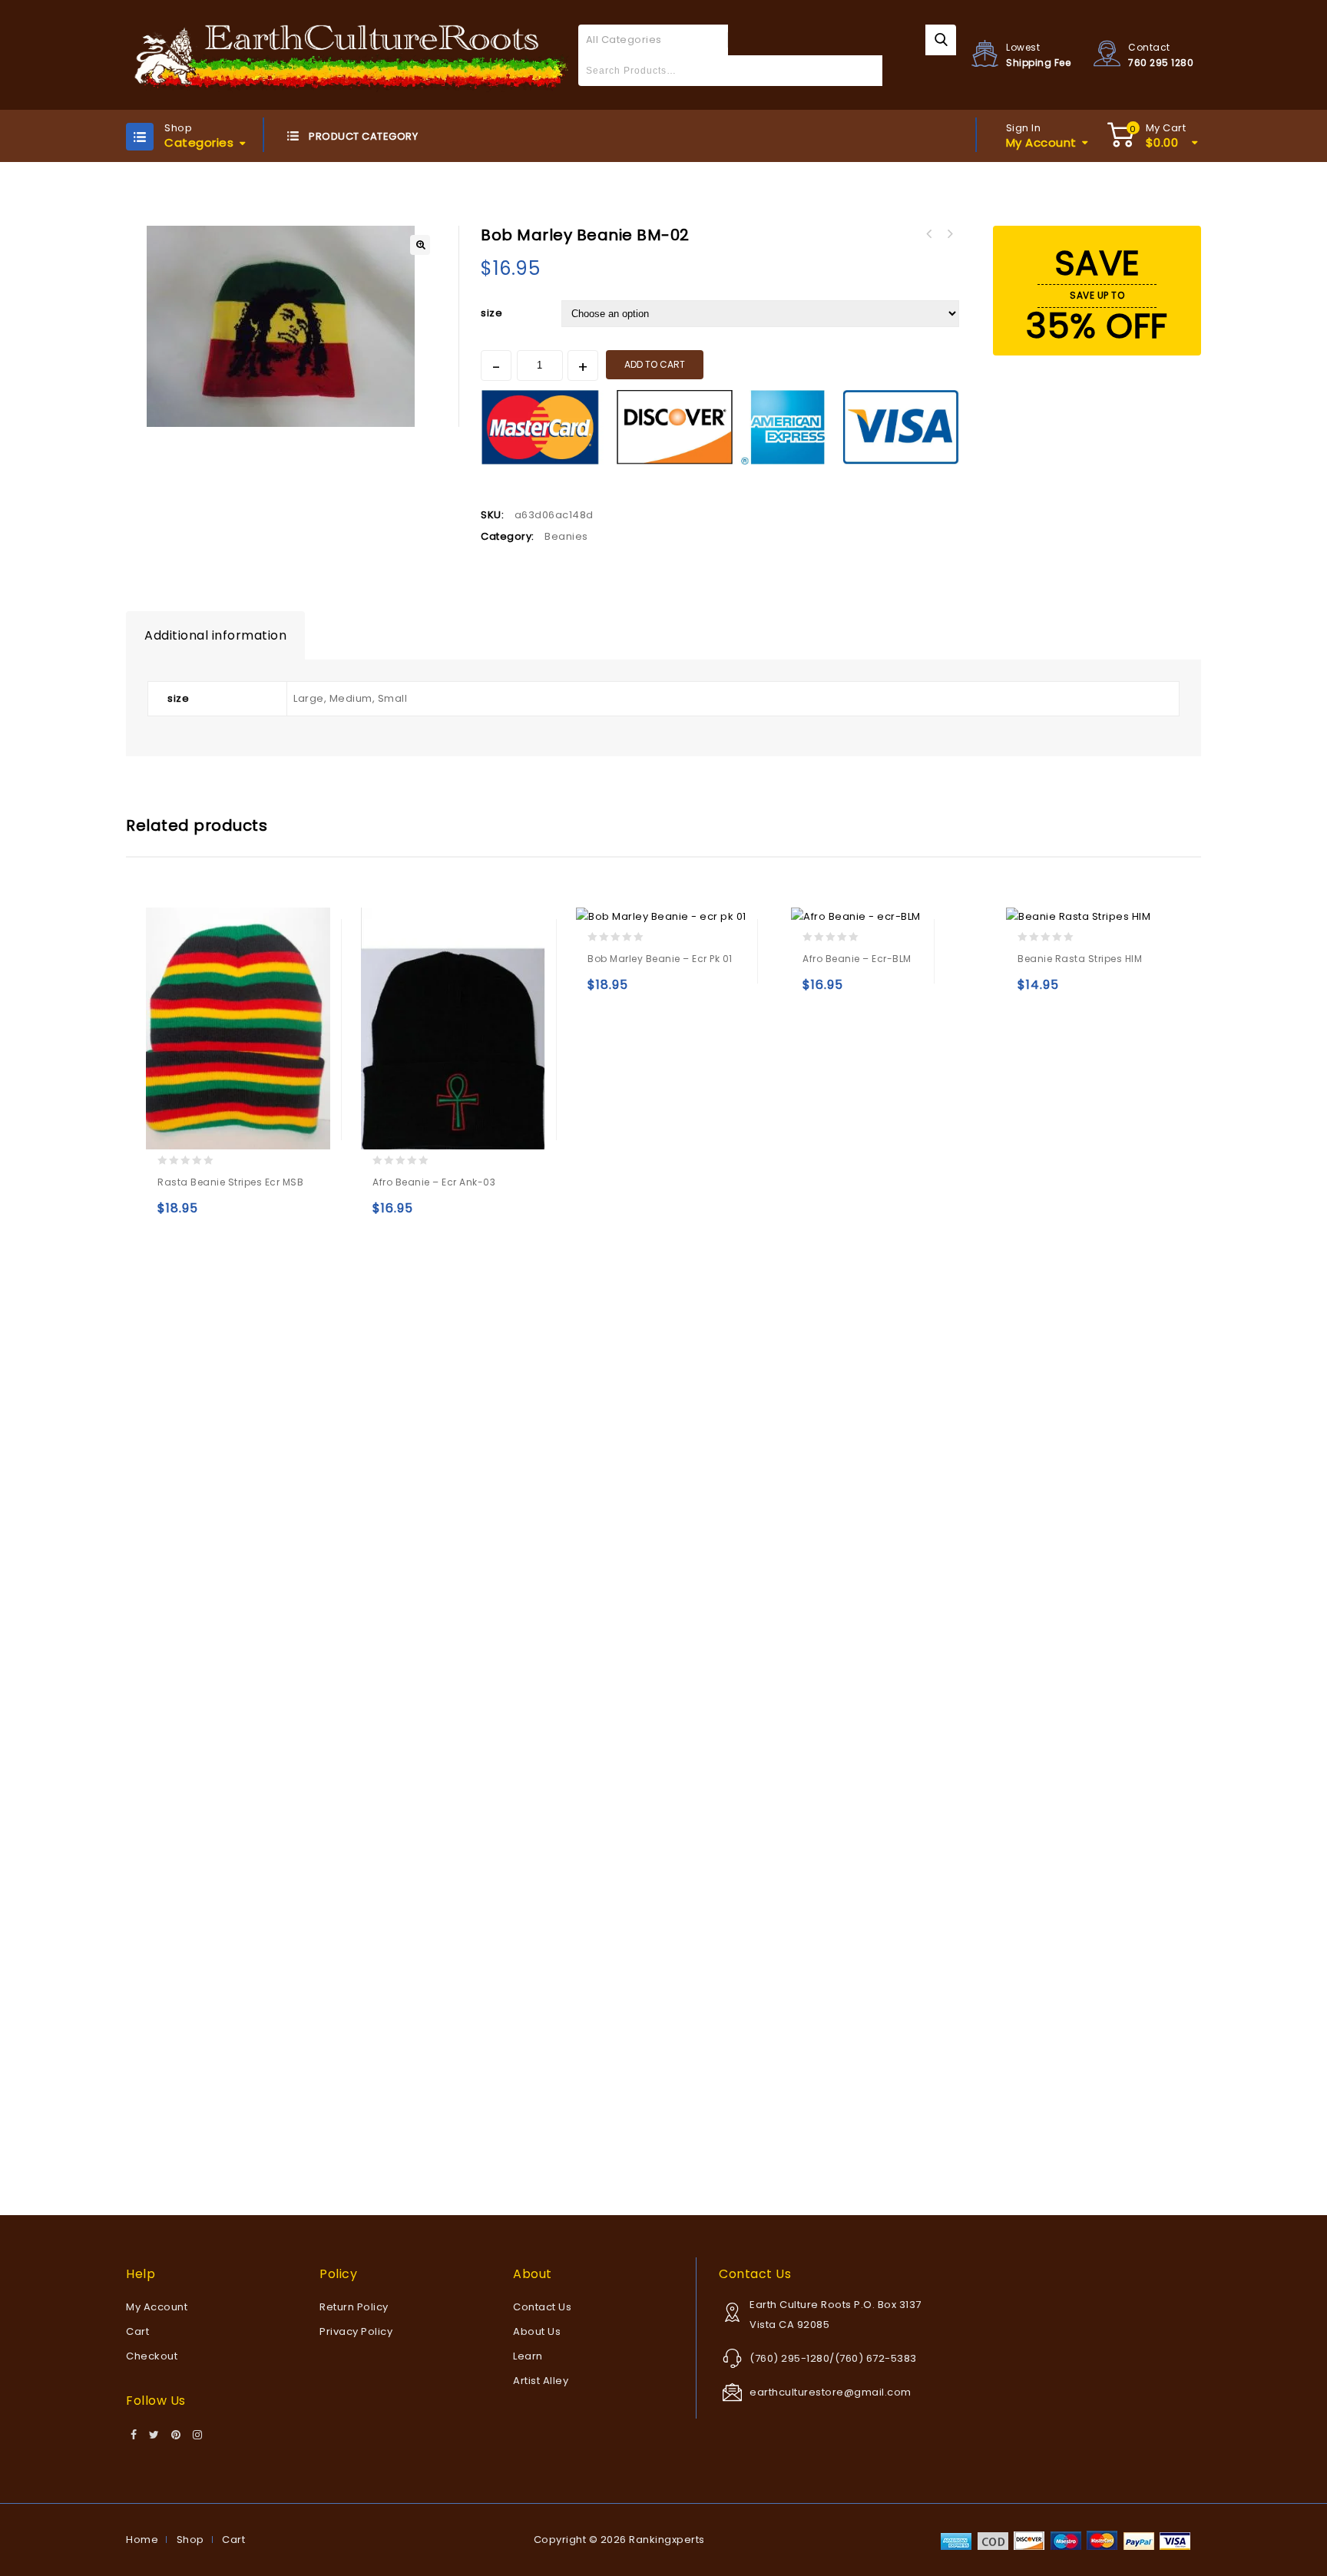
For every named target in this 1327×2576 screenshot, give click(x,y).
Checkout (152, 2356)
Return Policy (354, 2307)
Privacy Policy (356, 2331)
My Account (157, 2307)
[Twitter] (154, 2435)
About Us (537, 2331)
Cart (137, 2331)
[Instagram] (198, 2435)
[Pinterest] (176, 2435)
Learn (528, 2356)
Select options (172, 1215)
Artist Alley (541, 2381)
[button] (420, 245)
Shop (190, 2540)
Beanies (566, 536)
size (491, 313)
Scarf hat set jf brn (949, 234)
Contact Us (542, 2307)
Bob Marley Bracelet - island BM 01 (929, 234)
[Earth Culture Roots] (352, 54)
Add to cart (655, 364)
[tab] (215, 636)
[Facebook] (134, 2435)
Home (142, 2540)
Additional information (215, 635)
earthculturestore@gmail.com (831, 2392)
